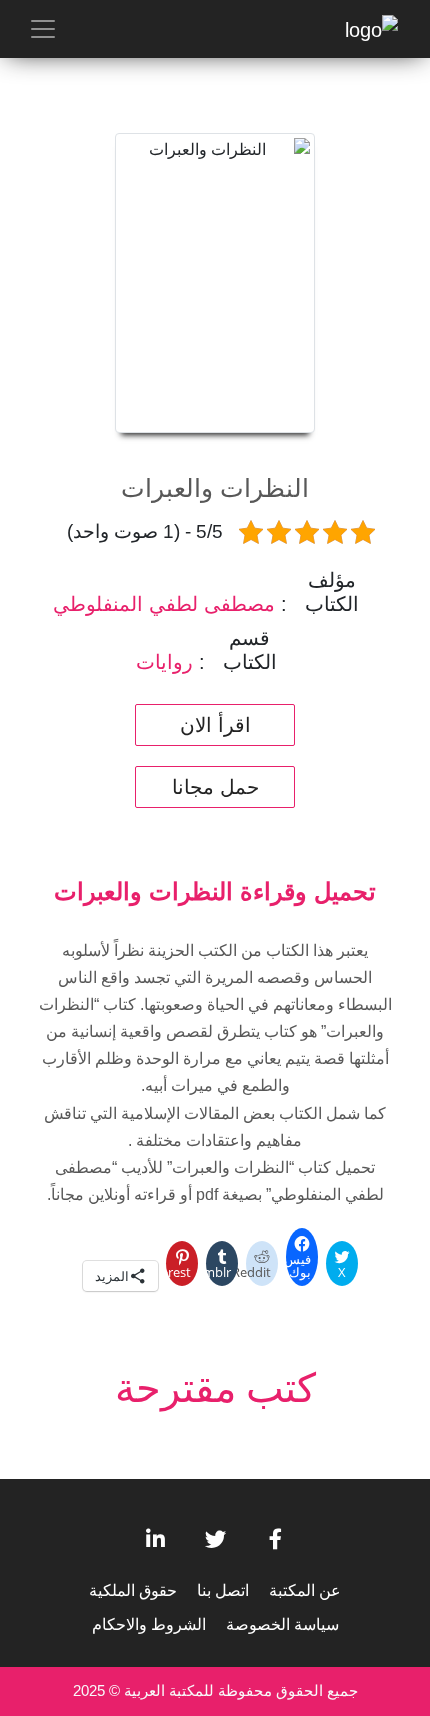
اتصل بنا (223, 1590)
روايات (164, 662)
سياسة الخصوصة (282, 1624)
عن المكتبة (305, 1590)
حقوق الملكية (133, 1590)
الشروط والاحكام (149, 1624)
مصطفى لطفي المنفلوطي (164, 604)
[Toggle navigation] (43, 29)
